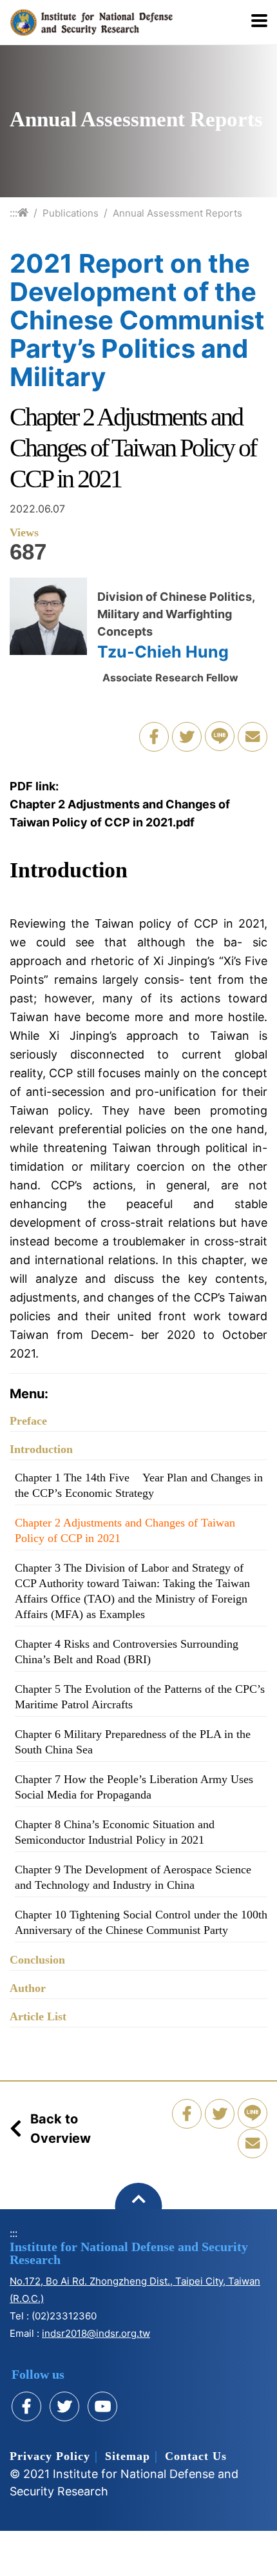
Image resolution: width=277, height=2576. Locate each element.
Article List (38, 2016)
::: (14, 213)
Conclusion (37, 1960)
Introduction (41, 1449)
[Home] (23, 212)
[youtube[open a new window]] (102, 2406)
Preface (28, 1421)
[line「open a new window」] (220, 736)
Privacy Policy (50, 2456)
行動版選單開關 (259, 22)
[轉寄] (253, 737)
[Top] (139, 2206)
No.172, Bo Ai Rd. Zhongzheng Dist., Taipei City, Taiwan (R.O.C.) (135, 2290)
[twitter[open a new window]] (64, 2406)
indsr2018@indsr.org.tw (96, 2333)
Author (28, 1988)
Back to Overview (61, 2129)
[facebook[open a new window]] (26, 2406)
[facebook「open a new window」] (154, 737)
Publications (71, 213)
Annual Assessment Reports (177, 213)
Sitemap (128, 2456)
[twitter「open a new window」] (187, 737)
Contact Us (196, 2456)
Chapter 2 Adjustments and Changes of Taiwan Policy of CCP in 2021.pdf (120, 813)
